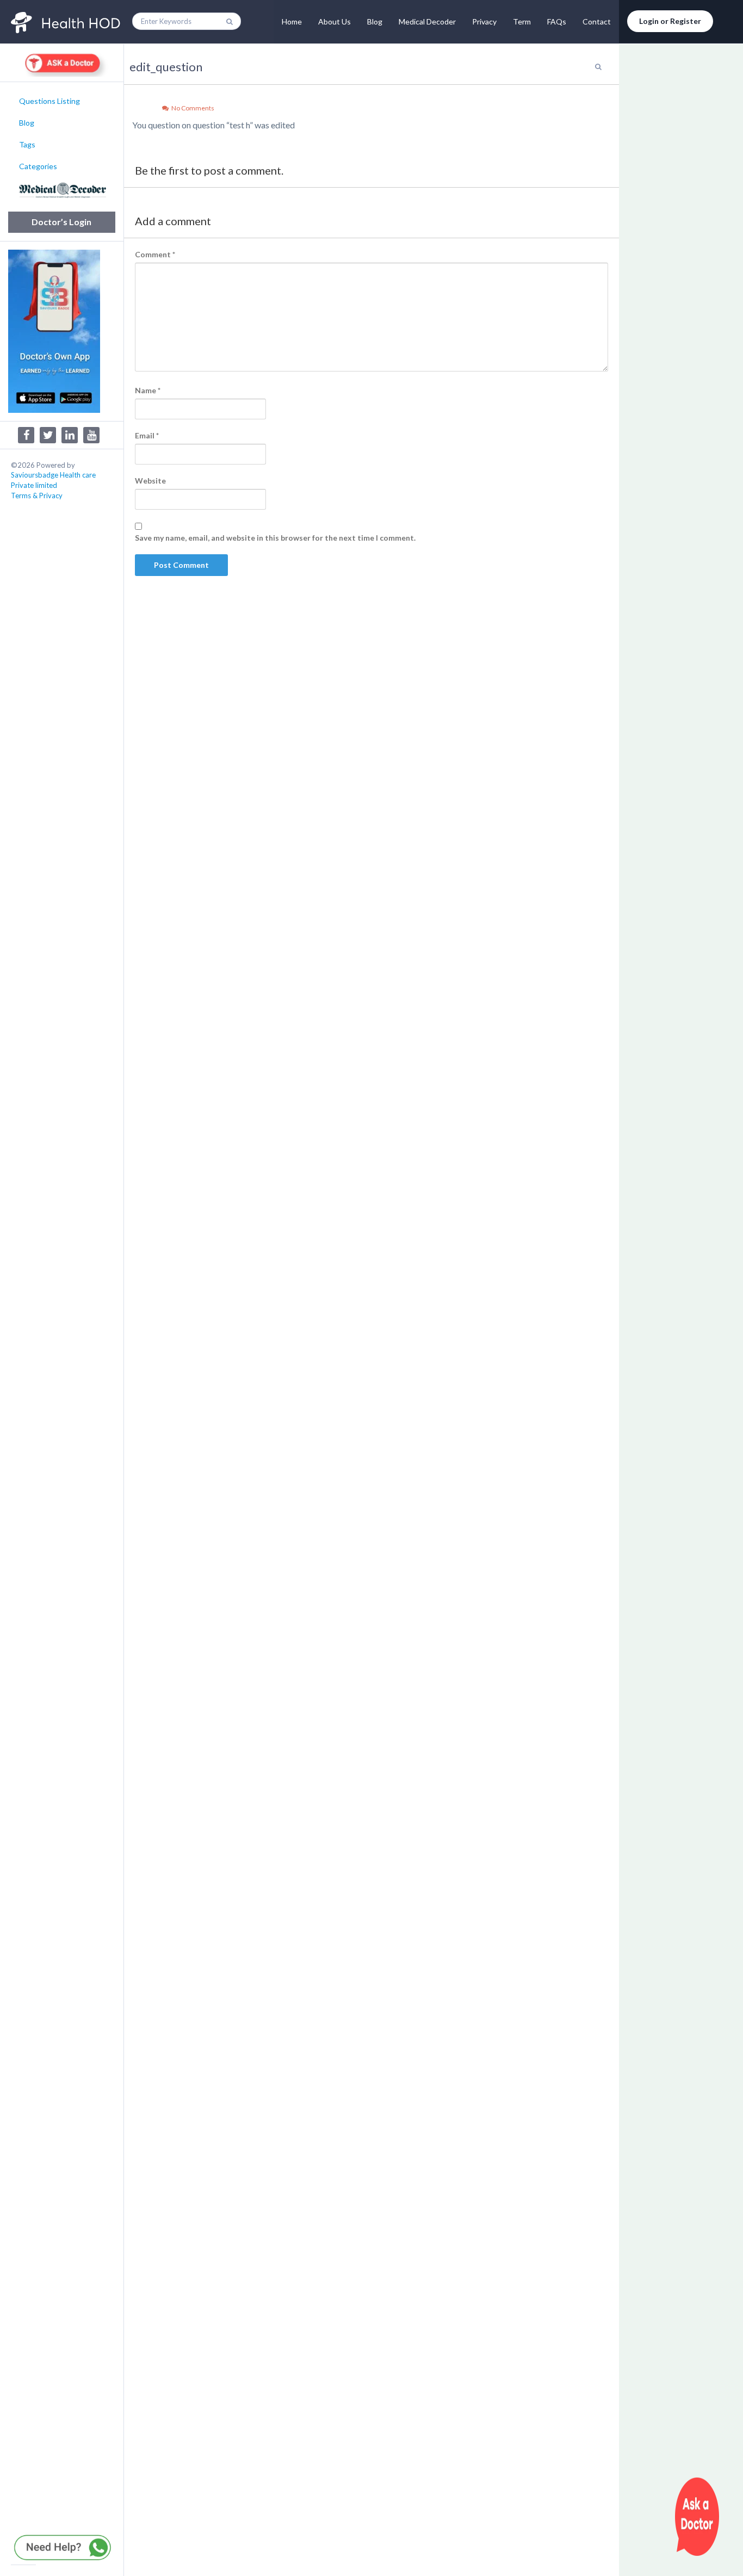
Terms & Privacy (37, 496)
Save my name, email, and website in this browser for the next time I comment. (275, 538)
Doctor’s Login (61, 222)
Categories (38, 166)
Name (148, 390)
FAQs (557, 21)
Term (522, 21)
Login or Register (670, 21)
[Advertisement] (681, 234)
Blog (375, 21)
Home (292, 21)
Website (150, 481)
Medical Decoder (427, 21)
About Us (335, 21)
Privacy (484, 21)
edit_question (166, 67)
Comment (155, 254)
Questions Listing (49, 101)
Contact (597, 21)
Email (147, 435)
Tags (27, 144)
